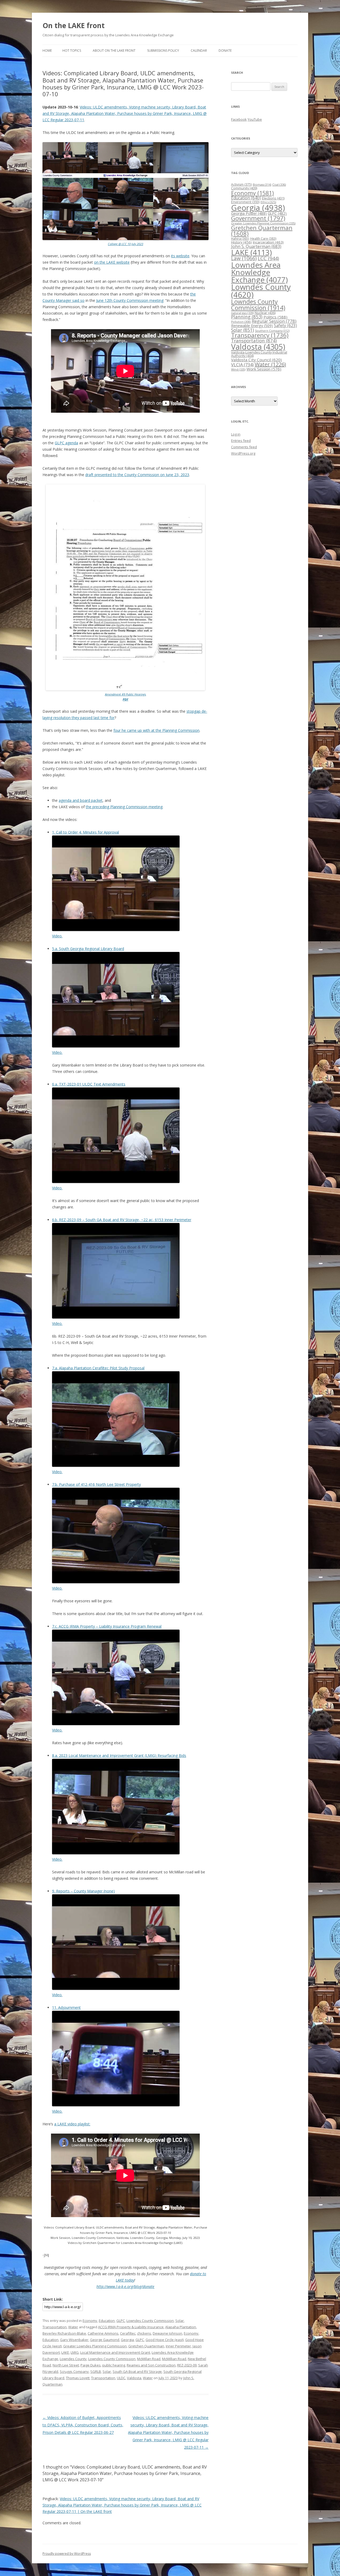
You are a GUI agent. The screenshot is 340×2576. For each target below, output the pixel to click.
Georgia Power (249, 213)
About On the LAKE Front (114, 51)
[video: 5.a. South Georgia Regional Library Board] (116, 1046)
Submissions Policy (163, 51)
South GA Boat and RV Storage (137, 2372)
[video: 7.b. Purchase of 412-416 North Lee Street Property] (116, 1582)
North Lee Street (66, 2365)
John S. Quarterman (256, 246)
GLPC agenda (66, 443)
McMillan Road (149, 2359)
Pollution (241, 322)
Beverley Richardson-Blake (64, 2333)
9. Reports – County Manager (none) (83, 1891)
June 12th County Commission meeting (130, 300)
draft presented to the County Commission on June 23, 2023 (137, 475)
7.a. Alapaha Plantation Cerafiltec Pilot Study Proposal (98, 1368)
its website (180, 256)
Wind (238, 369)
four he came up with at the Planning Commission (156, 730)
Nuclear (265, 313)
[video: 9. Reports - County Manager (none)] (116, 1988)
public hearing (114, 2365)
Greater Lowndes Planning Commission (95, 2346)
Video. (57, 936)
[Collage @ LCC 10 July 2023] (126, 239)
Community (244, 188)
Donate (225, 51)
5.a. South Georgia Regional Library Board (88, 949)
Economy (90, 2321)
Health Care (263, 239)
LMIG (75, 2352)
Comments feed (244, 447)
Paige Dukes (91, 2365)
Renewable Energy (252, 326)
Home (47, 51)
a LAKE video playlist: (72, 2124)
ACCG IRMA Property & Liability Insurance (131, 2327)
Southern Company (272, 331)
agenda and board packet (81, 800)
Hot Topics (72, 51)
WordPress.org (243, 453)
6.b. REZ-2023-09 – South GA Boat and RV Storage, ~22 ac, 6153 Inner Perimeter (122, 1220)
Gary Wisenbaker (74, 2340)
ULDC (121, 2378)
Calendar (199, 51)
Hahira (240, 238)
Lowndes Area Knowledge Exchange (259, 272)
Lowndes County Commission (150, 2321)
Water (73, 2327)
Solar (180, 2321)
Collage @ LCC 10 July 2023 (126, 244)
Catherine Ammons (103, 2333)
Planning (247, 317)
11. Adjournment (66, 2007)
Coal (279, 184)
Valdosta (134, 2378)
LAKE (65, 2352)
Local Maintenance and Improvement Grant (115, 2352)
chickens (144, 2333)
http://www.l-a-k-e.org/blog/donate (125, 2286)
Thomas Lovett (78, 2378)
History (241, 242)
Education (107, 2321)
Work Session (264, 369)
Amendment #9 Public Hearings (126, 694)
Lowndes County (73, 2359)
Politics (275, 317)
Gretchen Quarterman (146, 2346)
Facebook (239, 119)
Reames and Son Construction (151, 2365)
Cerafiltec (128, 2333)
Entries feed (241, 441)
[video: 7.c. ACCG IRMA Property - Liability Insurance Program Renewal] (116, 1724)
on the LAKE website (112, 262)
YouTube (255, 119)
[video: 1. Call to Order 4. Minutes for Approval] (116, 930)
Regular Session (274, 321)
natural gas (242, 313)
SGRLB (96, 2372)
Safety (285, 325)
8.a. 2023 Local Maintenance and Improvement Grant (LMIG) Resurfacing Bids (119, 1755)
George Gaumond (105, 2340)
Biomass (262, 184)
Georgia (127, 2340)
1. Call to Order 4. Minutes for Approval (86, 832)
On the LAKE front (74, 25)
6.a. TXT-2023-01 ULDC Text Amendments (89, 1084)
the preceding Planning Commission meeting (124, 807)
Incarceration (268, 242)
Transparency (260, 335)
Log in (236, 434)
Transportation (55, 2327)
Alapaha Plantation (181, 2327)
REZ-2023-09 (187, 2365)
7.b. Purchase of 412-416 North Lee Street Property (96, 1484)
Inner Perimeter (178, 2346)
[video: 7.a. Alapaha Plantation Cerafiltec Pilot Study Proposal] (116, 1465)
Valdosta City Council (256, 360)
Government (258, 218)
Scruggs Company (74, 2372)
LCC (268, 258)
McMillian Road (174, 2359)
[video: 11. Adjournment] (116, 2105)
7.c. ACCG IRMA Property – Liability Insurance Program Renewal (107, 1626)
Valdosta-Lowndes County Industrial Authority (259, 354)
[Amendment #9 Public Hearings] (125, 689)
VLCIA (242, 365)
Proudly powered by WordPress (67, 2554)
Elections (273, 198)
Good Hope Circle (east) (165, 2340)
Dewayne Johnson (167, 2333)
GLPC (121, 2321)
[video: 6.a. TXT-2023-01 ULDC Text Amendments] (116, 1182)
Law (244, 258)
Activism (241, 184)
